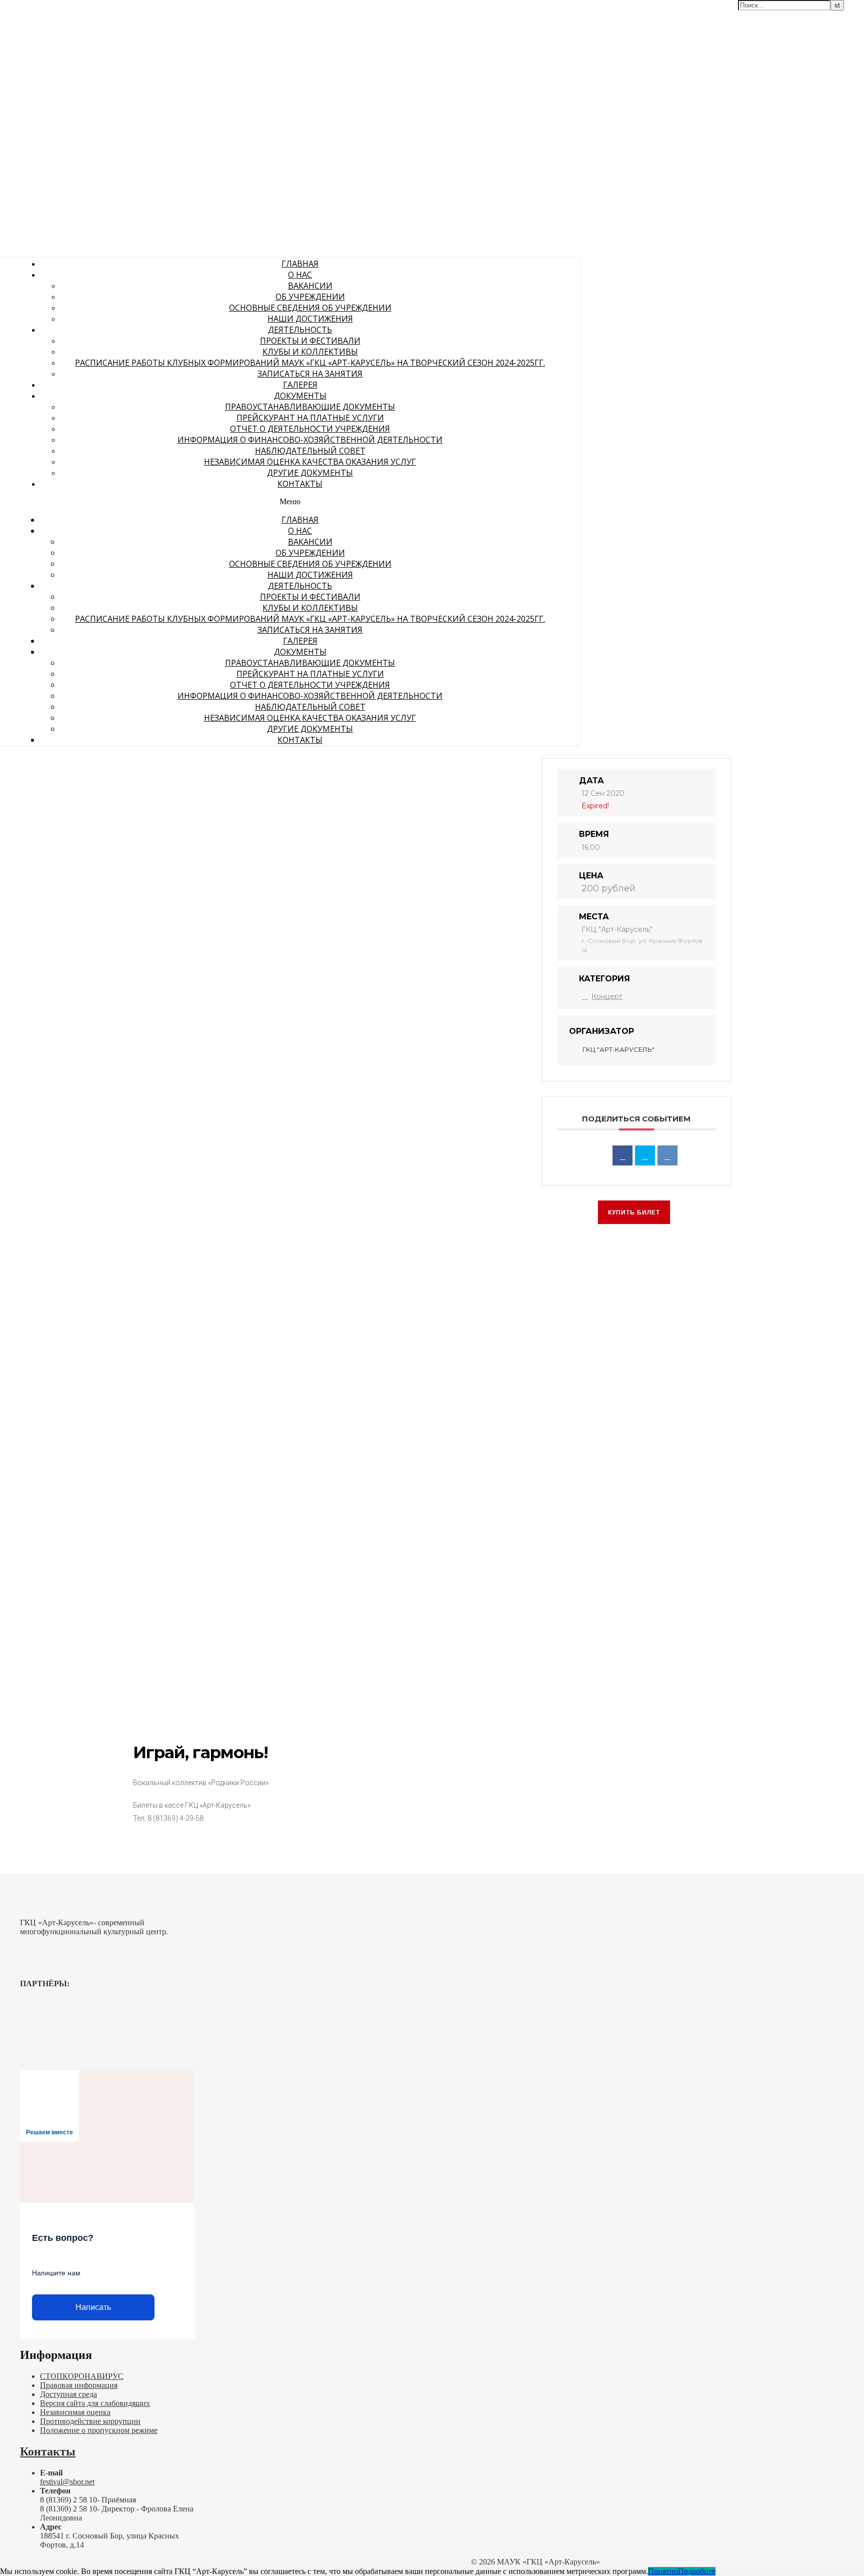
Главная (300, 264)
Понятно (663, 2571)
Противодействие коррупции (90, 2421)
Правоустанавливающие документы (310, 407)
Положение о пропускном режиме (99, 2430)
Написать (93, 2307)
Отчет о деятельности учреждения (310, 429)
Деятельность (300, 330)
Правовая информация (79, 2385)
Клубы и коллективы (310, 352)
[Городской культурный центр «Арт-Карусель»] (64, 69)
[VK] (667, 1155)
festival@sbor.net (67, 2482)
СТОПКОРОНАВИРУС (82, 2376)
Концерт (607, 996)
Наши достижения (310, 319)
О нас (300, 275)
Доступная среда (68, 2394)
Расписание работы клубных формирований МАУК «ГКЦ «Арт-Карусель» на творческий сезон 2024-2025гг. (310, 363)
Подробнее (697, 2571)
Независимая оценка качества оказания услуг (310, 462)
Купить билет (634, 1212)
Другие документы (310, 473)
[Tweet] (645, 1155)
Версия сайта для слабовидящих (95, 2403)
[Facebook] (622, 1155)
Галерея (300, 385)
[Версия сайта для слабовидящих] (547, 14)
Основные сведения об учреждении (310, 308)
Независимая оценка (75, 2412)
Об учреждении (310, 297)
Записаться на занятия (310, 374)
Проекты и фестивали (310, 341)
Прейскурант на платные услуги (310, 418)
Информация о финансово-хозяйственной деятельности (310, 440)
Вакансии (310, 286)
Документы (300, 396)
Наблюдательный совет (310, 451)
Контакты (300, 484)
